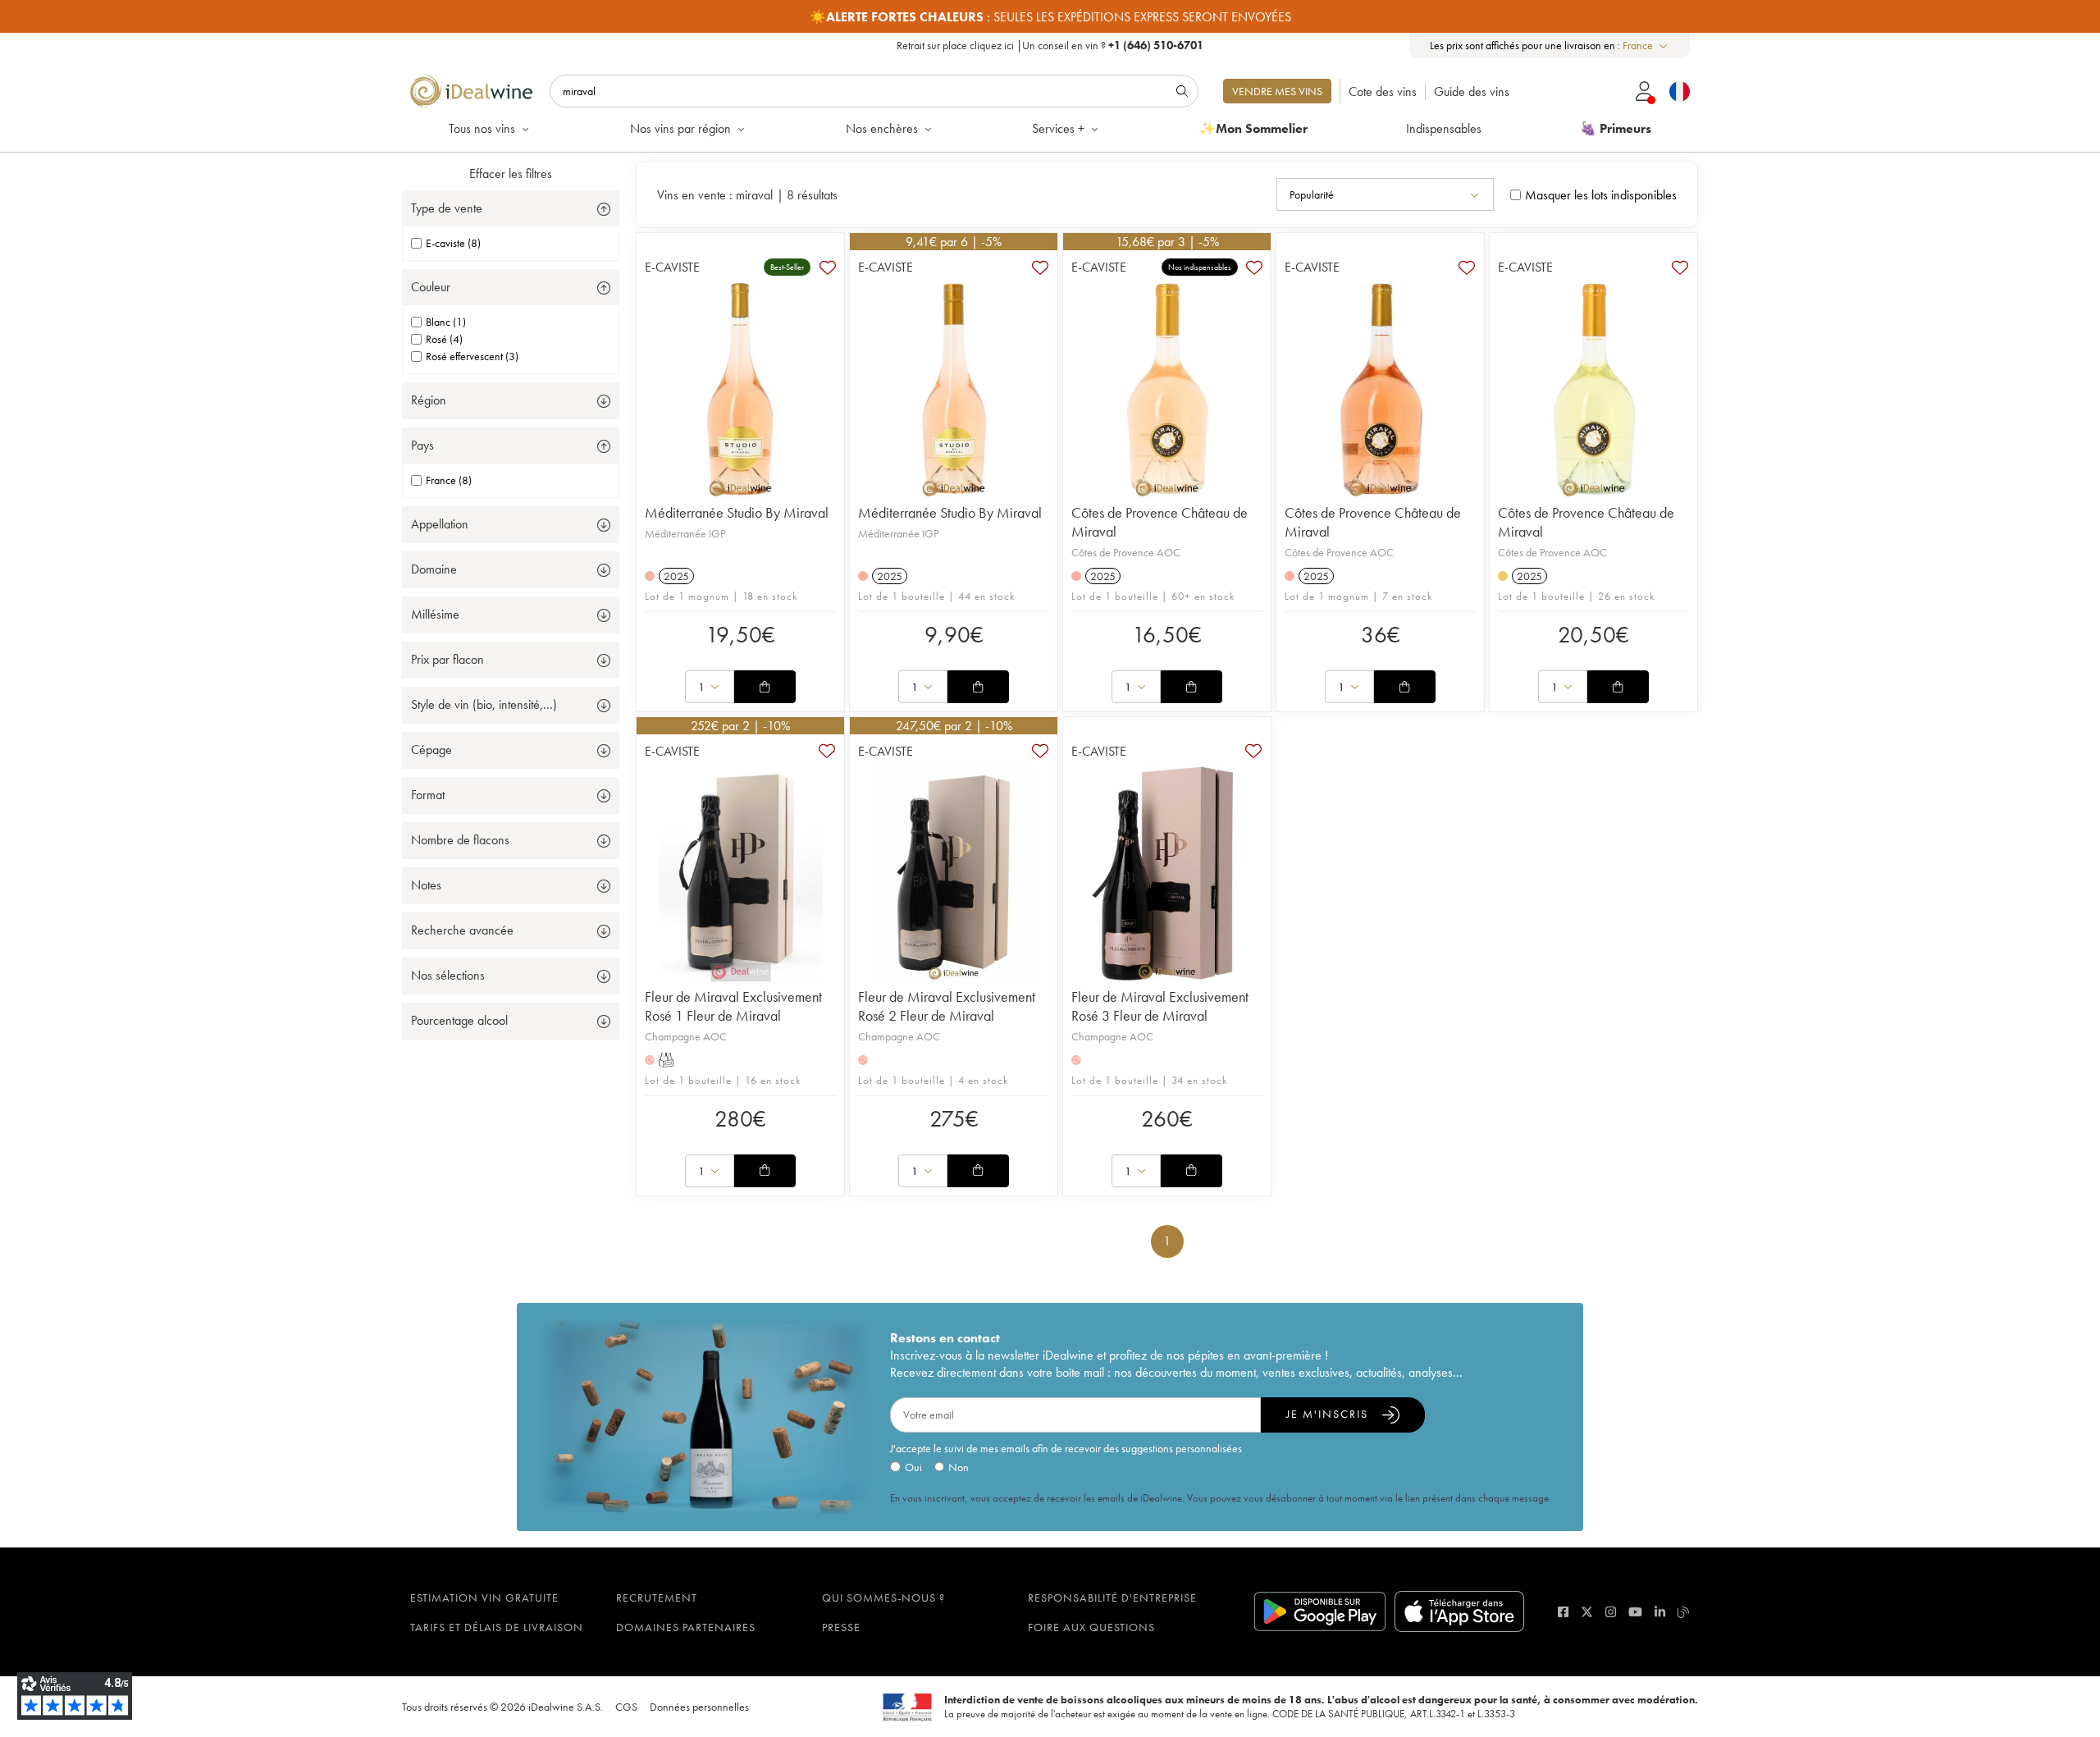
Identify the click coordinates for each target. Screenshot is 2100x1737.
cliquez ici (992, 45)
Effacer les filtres (511, 174)
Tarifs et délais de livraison (497, 1627)
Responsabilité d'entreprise (1112, 1598)
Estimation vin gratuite (484, 1598)
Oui (913, 1467)
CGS (626, 1707)
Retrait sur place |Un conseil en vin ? (1050, 45)
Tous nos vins (482, 128)
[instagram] (1611, 1612)
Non (959, 1467)
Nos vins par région (680, 128)
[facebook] (1563, 1612)
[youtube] (1635, 1612)
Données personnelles (699, 1707)
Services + (1058, 128)
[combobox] (1646, 46)
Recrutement (657, 1598)
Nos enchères (882, 128)
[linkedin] (1660, 1612)
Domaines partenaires (686, 1627)
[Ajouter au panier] (765, 687)
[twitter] (1587, 1612)
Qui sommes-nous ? (883, 1598)
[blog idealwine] (1684, 1612)
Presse (841, 1627)
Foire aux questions (1091, 1627)
